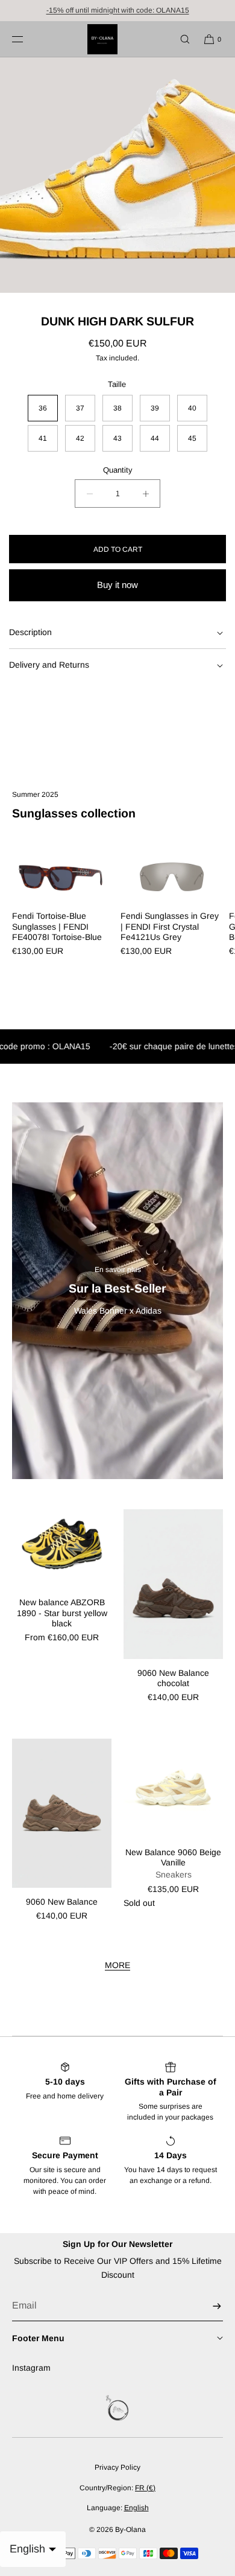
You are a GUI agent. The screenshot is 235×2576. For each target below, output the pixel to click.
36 (43, 408)
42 (80, 438)
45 (192, 438)
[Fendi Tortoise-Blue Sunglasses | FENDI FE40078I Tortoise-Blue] (63, 876)
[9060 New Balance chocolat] (173, 1584)
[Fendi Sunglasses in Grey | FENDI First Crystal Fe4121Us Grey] (172, 876)
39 (155, 408)
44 (155, 438)
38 (117, 408)
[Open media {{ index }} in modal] (117, 175)
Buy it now (117, 585)
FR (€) (145, 2488)
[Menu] (27, 39)
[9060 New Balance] (62, 1814)
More (117, 1965)
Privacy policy (117, 2467)
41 (43, 438)
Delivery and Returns (49, 665)
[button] (180, 39)
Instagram (31, 2368)
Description (30, 632)
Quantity (118, 470)
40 (192, 408)
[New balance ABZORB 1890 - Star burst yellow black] (62, 1549)
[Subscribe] (208, 2306)
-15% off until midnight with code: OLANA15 (118, 10)
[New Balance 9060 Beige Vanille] (173, 1788)
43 (117, 438)
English (136, 2508)
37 (80, 408)
